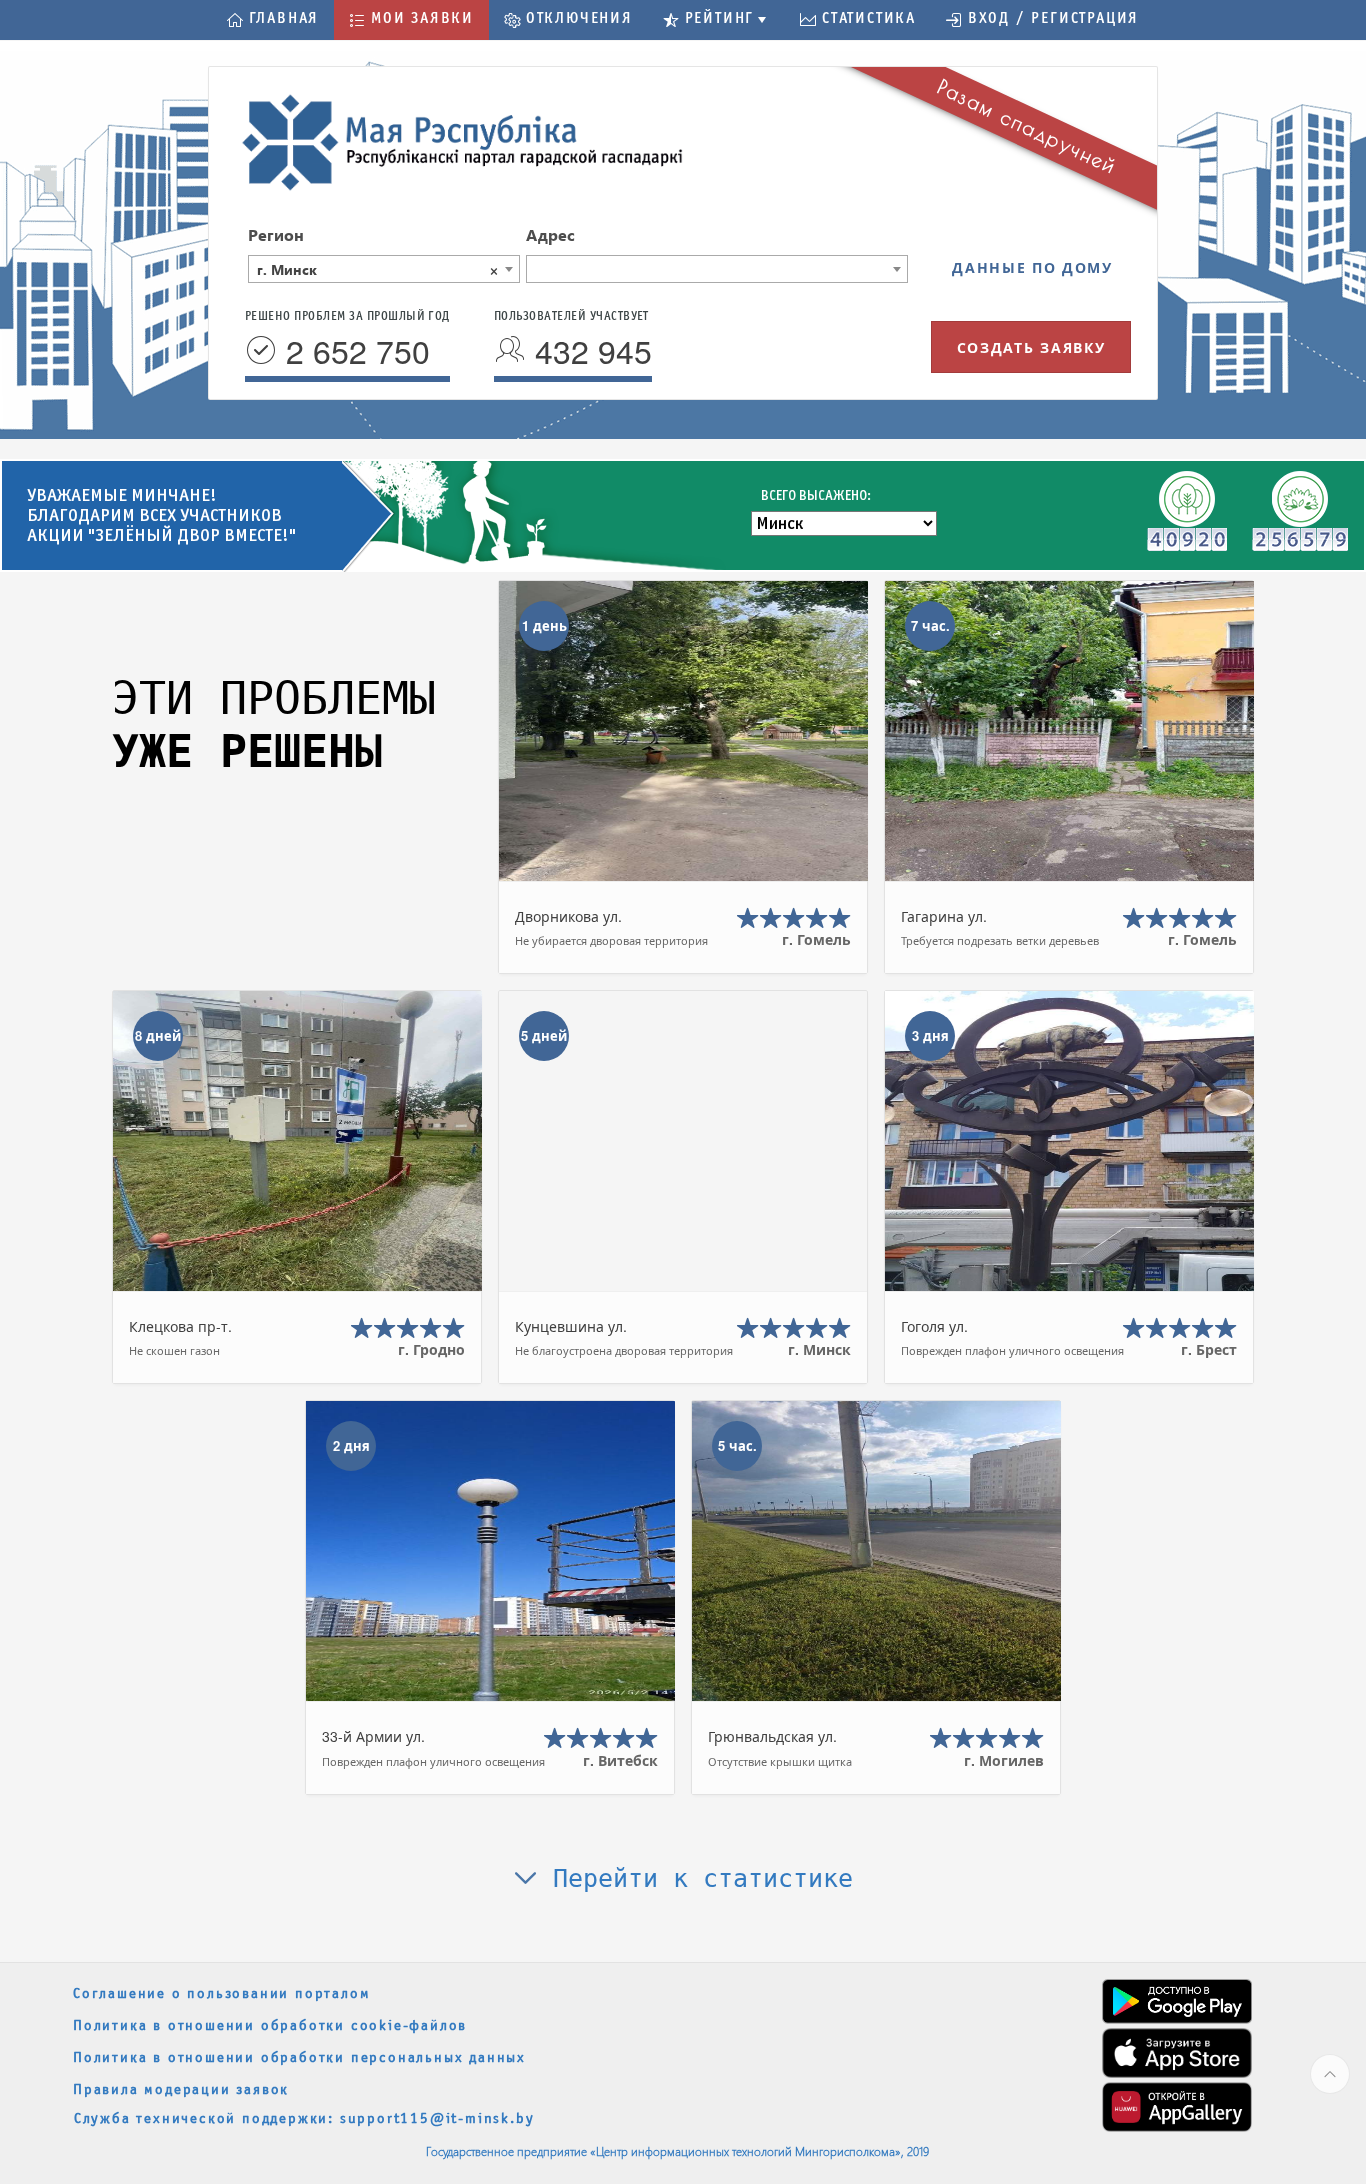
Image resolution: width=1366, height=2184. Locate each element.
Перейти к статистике (695, 1878)
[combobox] (384, 269)
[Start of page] (1330, 2074)
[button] (273, 20)
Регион (276, 234)
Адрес (550, 234)
